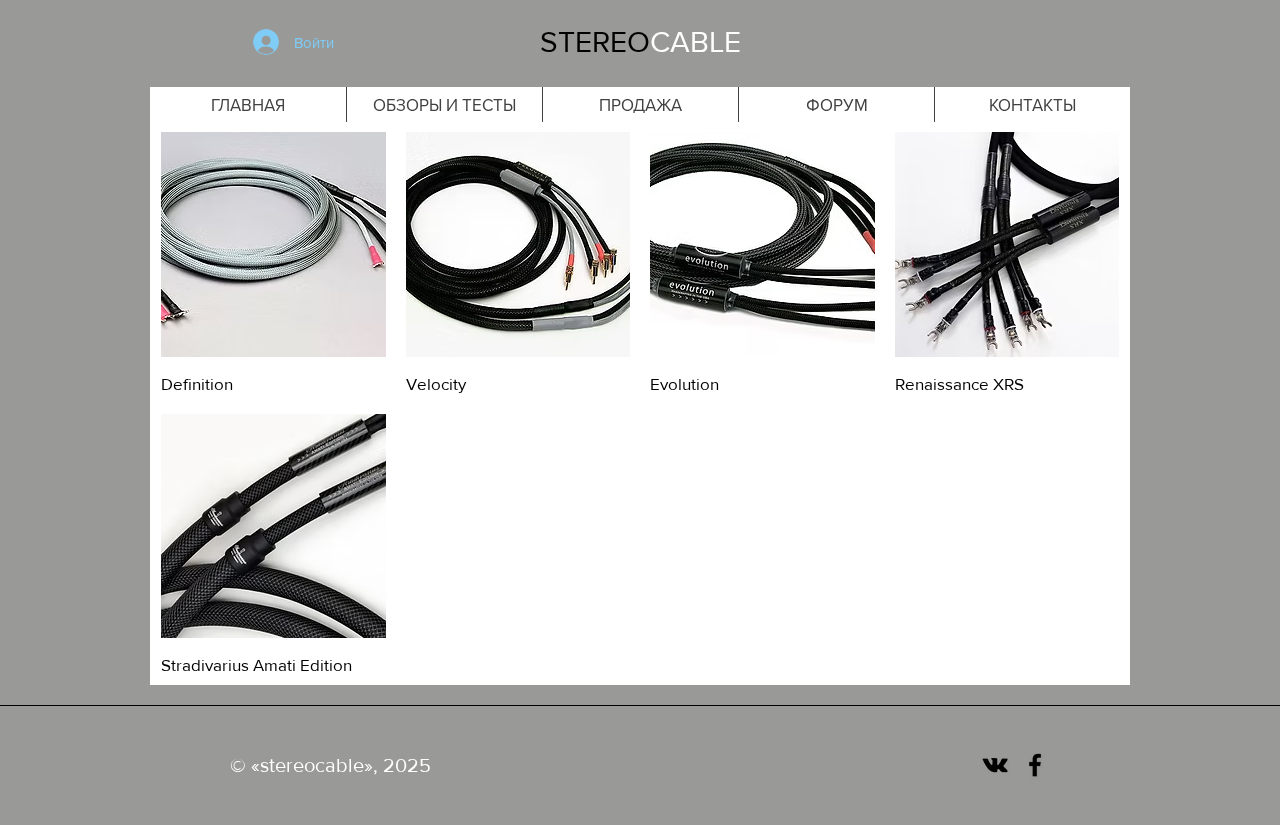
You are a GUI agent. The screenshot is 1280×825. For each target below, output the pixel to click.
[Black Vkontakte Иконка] (995, 765)
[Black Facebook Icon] (1035, 765)
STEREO (595, 42)
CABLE (695, 42)
